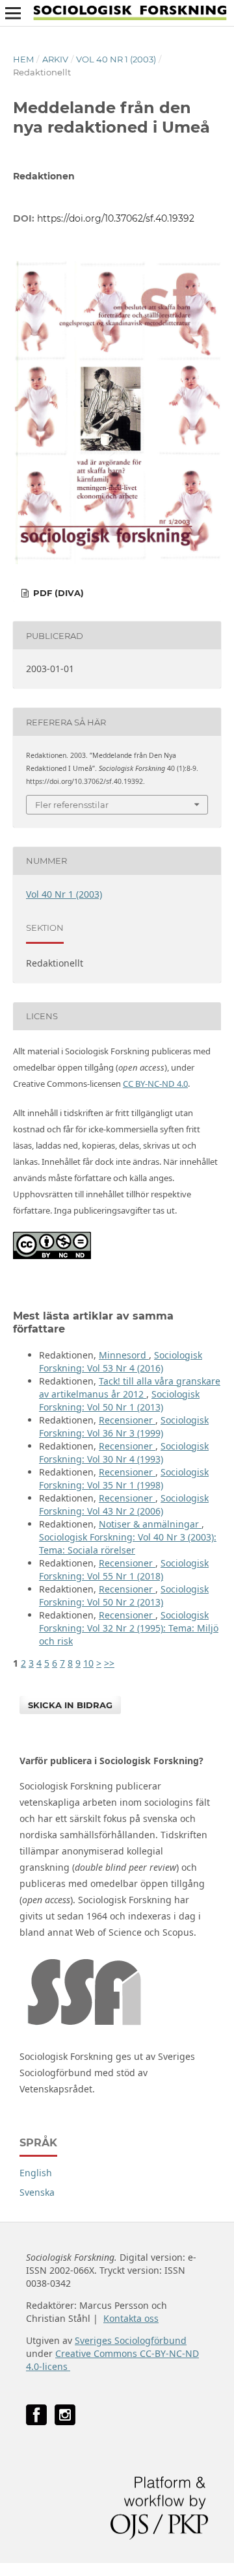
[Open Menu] (13, 13)
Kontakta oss (131, 2318)
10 (88, 1663)
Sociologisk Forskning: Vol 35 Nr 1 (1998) (124, 1478)
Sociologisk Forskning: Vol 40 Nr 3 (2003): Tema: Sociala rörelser (128, 1543)
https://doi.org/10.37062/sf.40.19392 (116, 218)
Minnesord (124, 1355)
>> (109, 1663)
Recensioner (127, 1420)
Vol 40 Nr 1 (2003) (116, 59)
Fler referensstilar (72, 805)
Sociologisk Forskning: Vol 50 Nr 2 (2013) (124, 1595)
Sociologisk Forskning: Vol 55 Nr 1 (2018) (124, 1569)
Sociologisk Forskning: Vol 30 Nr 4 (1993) (124, 1452)
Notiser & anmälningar (150, 1524)
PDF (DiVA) (57, 593)
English (36, 2173)
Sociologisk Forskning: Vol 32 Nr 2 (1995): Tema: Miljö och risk (129, 1628)
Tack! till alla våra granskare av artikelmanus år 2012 (130, 1387)
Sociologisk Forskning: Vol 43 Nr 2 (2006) (124, 1504)
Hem (23, 59)
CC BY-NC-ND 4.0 (155, 1084)
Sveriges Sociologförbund (131, 2340)
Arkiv (55, 59)
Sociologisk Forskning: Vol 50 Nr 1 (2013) (119, 1400)
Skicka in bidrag (70, 1705)
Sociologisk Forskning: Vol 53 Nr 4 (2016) (121, 1361)
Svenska (37, 2192)
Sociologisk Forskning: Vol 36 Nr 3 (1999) (124, 1426)
